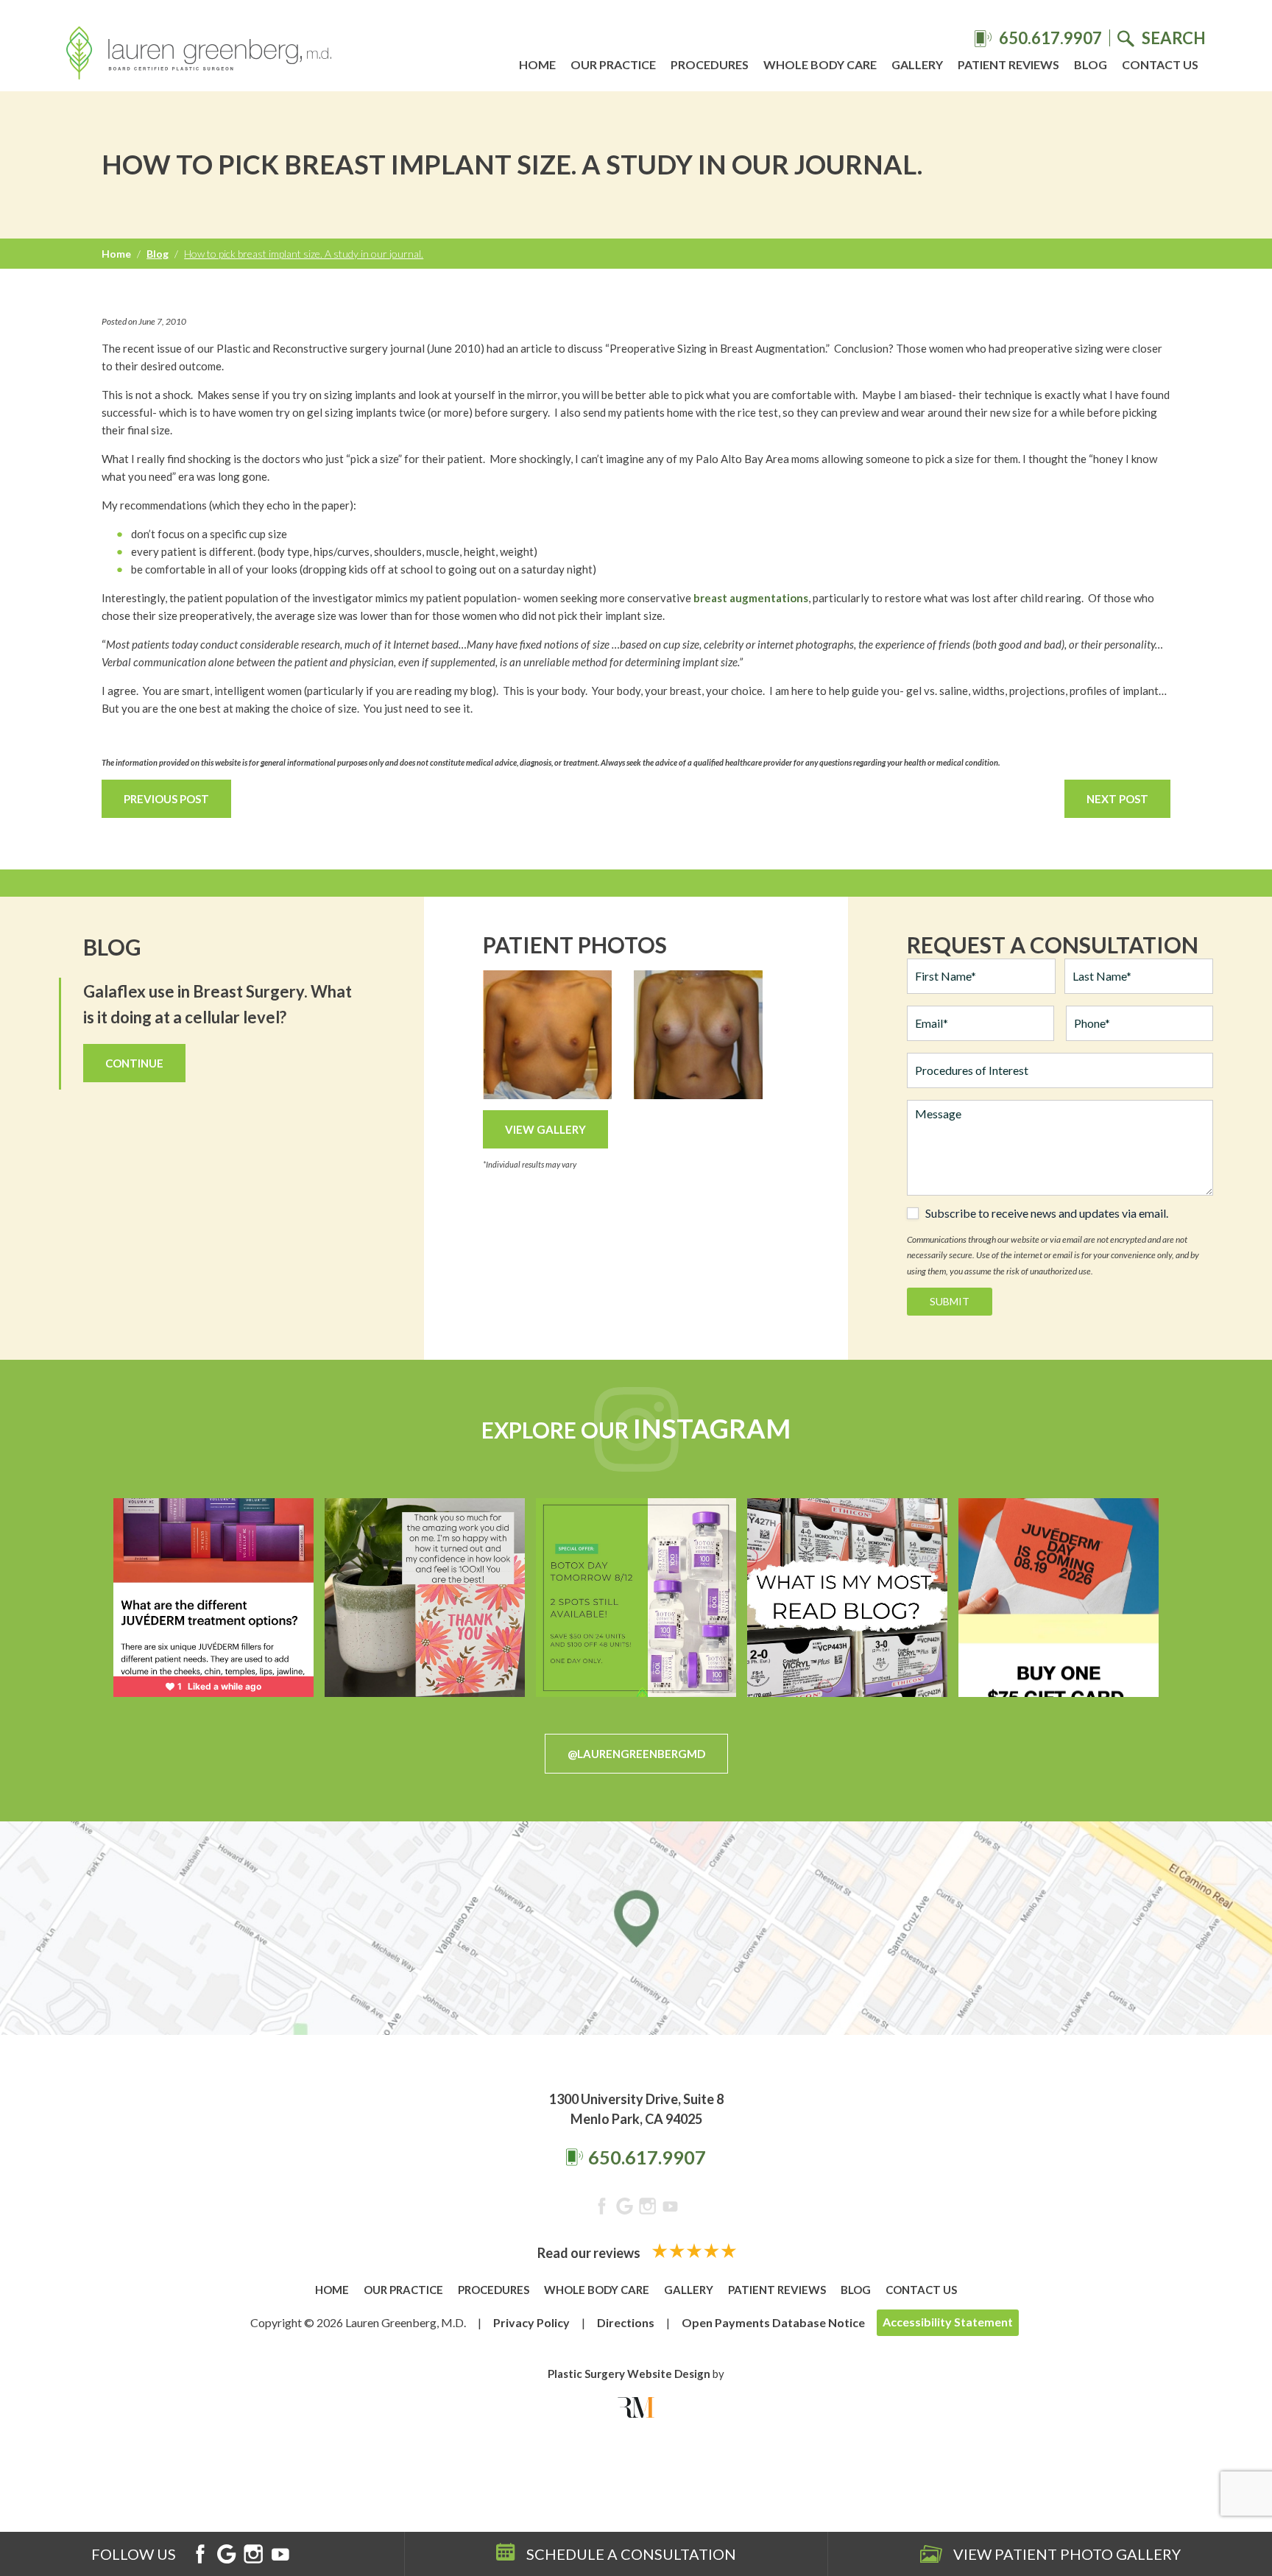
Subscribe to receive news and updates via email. (1047, 1213)
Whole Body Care (820, 64)
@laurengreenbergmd (636, 1754)
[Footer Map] (636, 1928)
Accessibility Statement (948, 2322)
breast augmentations (751, 598)
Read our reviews (590, 2253)
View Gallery (545, 1129)
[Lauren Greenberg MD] (199, 55)
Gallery (917, 64)
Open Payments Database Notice (773, 2322)
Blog (1091, 64)
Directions (626, 2322)
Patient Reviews (1008, 64)
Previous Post (166, 799)
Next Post (1117, 799)
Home (537, 64)
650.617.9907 (647, 2157)
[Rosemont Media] (636, 2407)
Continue (134, 1063)
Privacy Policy (531, 2322)
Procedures (710, 64)
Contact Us (1160, 64)
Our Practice (613, 64)
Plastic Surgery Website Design (629, 2374)
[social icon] (602, 2209)
